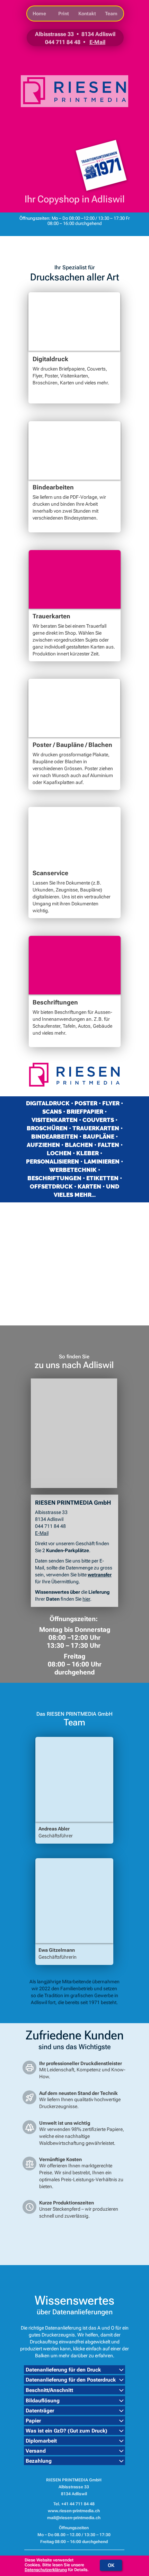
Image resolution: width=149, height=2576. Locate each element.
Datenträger (40, 2411)
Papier (33, 2421)
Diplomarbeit (41, 2441)
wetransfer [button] (100, 1575)
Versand (36, 2451)
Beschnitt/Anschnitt (49, 2390)
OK (111, 2565)
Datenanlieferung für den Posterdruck (71, 2380)
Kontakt (87, 14)
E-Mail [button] (97, 42)
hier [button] (86, 1599)
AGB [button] (103, 2558)
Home (39, 14)
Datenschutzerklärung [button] (46, 2570)
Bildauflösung (43, 2401)
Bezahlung (39, 2461)
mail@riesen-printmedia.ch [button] (74, 2518)
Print (64, 14)
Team (111, 14)
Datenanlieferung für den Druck (63, 2370)
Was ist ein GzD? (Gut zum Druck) (67, 2431)
